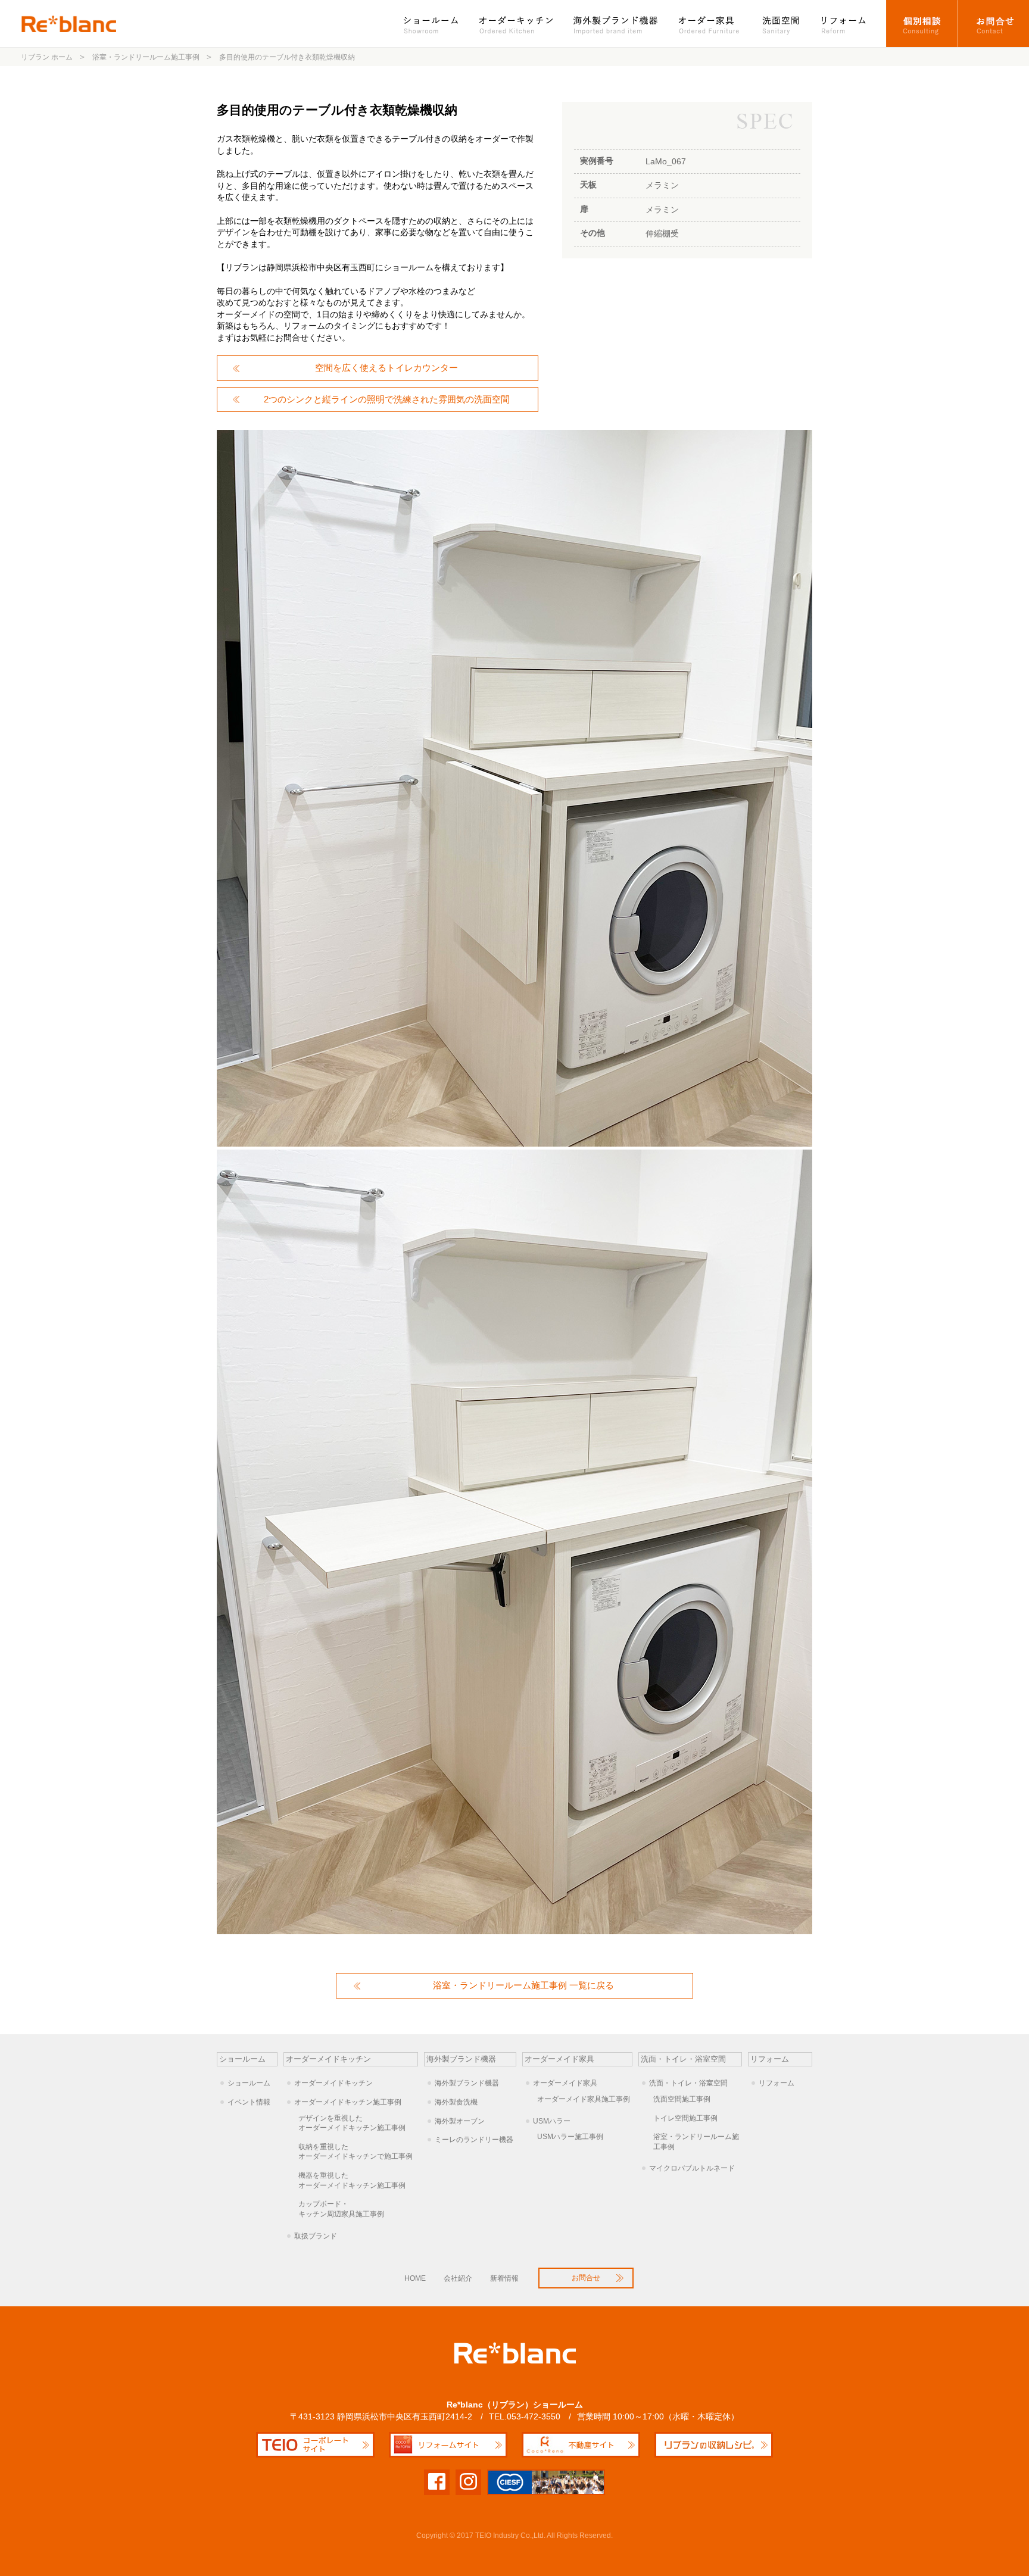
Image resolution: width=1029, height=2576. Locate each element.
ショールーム (437, 24)
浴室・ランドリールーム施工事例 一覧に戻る (523, 1985)
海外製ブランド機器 (617, 24)
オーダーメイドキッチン (333, 2083)
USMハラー (552, 2121)
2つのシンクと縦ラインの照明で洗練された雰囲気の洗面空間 (387, 399)
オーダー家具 (710, 24)
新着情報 (504, 2278)
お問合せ (994, 24)
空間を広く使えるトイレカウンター (386, 368)
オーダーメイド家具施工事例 (584, 2099)
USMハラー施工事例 (570, 2137)
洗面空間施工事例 (682, 2099)
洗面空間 (781, 24)
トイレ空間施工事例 (685, 2118)
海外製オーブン (460, 2121)
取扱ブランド (316, 2236)
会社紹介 (458, 2278)
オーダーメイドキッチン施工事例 (348, 2102)
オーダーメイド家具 (565, 2083)
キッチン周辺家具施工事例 (341, 2209)
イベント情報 (249, 2102)
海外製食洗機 (456, 2102)
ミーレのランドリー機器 (474, 2140)
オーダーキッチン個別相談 (922, 24)
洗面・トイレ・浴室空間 (688, 2083)
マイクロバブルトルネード (692, 2168)
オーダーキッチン (517, 24)
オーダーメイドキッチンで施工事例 (356, 2152)
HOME (415, 2278)
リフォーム (849, 24)
